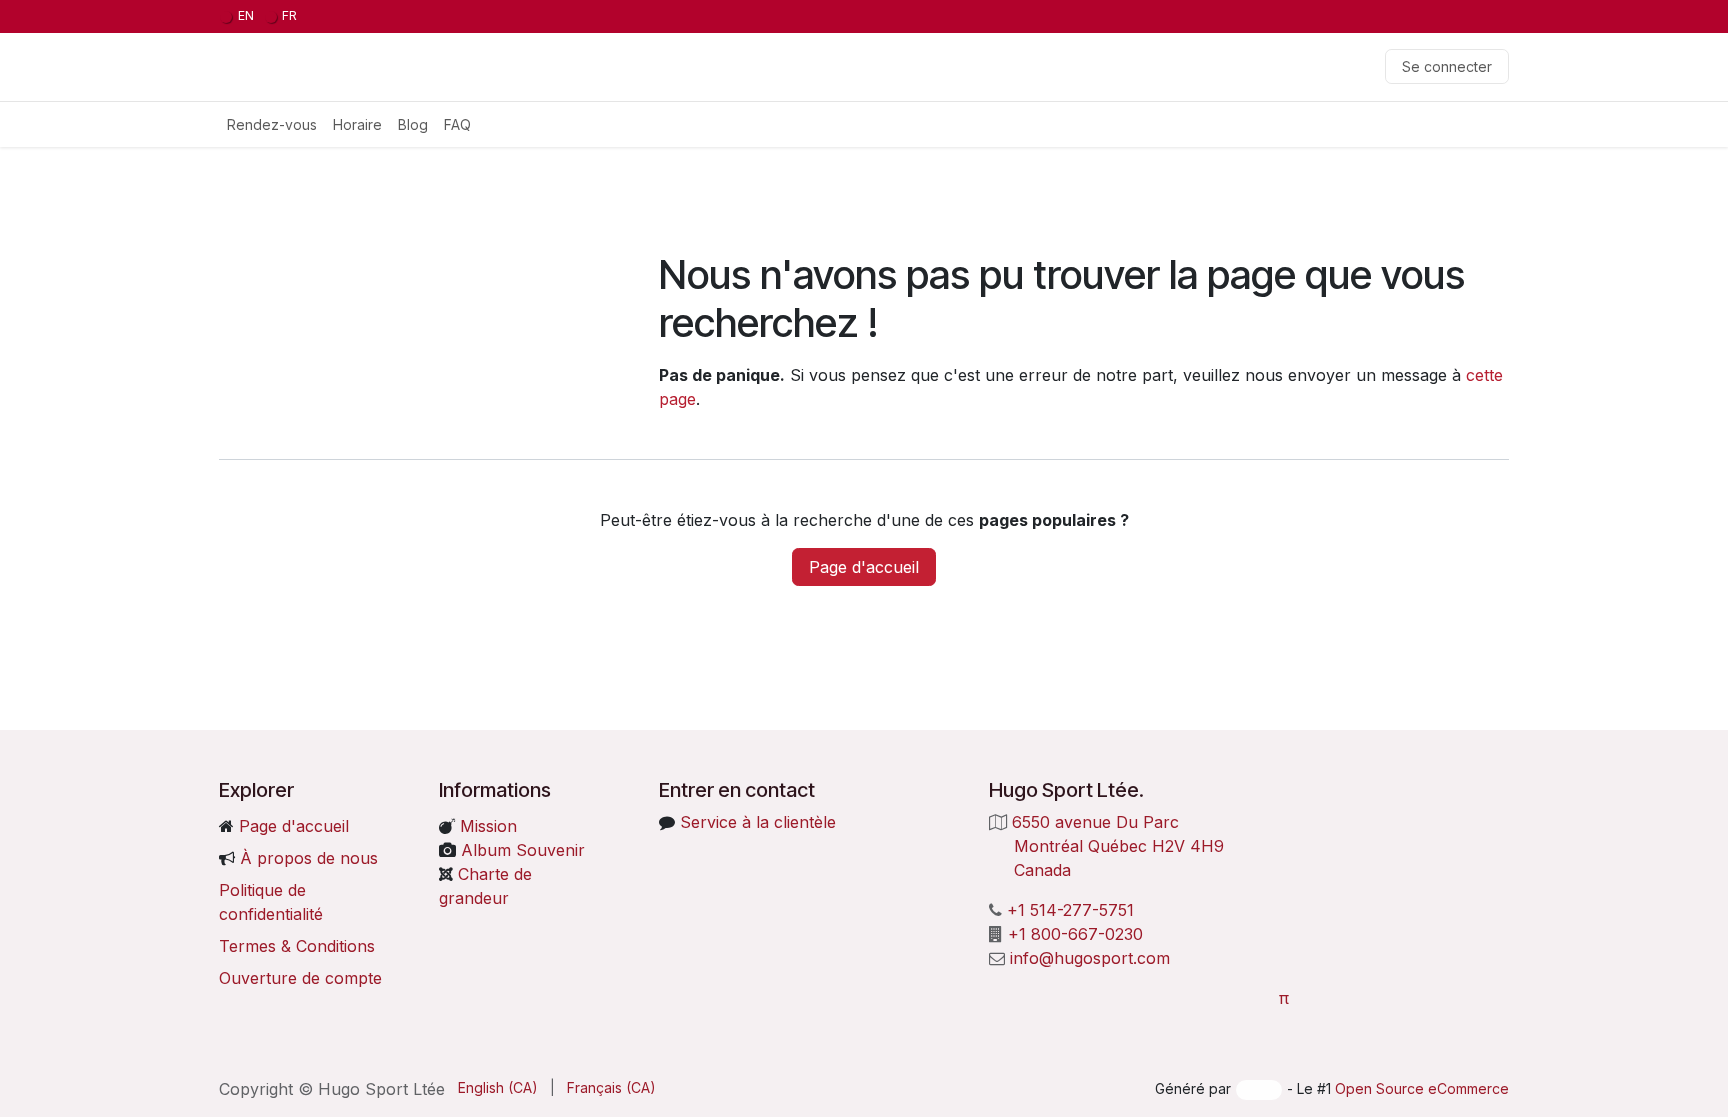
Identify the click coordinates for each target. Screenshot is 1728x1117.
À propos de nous (309, 858)
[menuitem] (237, 16)
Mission (486, 826)
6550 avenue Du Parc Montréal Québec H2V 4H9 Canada (1109, 846)
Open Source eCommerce (1422, 1088)
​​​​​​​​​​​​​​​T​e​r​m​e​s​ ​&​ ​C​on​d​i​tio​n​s (297, 946)
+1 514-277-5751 (1070, 910)
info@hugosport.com (1090, 958)
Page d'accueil (864, 567)
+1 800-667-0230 (1075, 934)
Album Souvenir (520, 850)
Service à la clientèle (758, 822)
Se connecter (1447, 66)
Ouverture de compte (300, 978)
